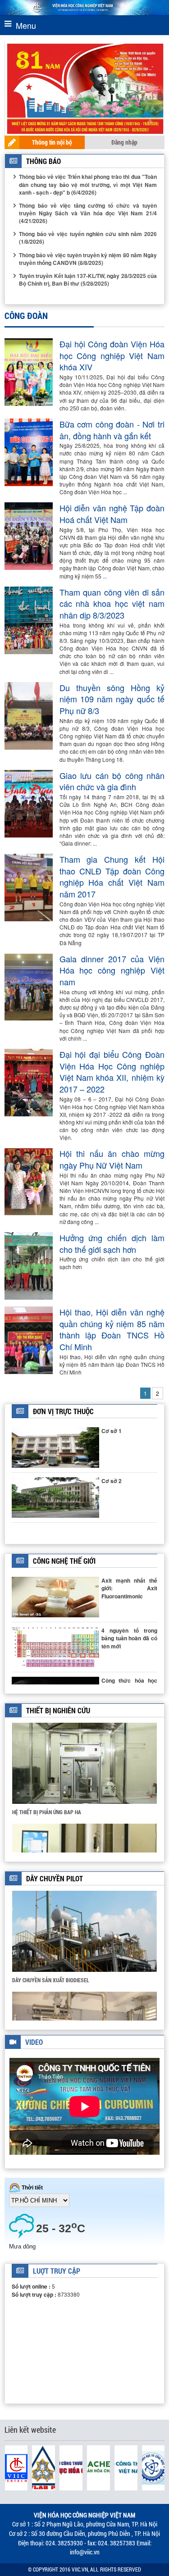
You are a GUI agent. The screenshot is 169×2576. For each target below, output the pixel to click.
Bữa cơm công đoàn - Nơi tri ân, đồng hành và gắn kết (112, 430)
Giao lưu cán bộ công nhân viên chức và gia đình (112, 781)
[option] (84, 1773)
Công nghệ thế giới (64, 1561)
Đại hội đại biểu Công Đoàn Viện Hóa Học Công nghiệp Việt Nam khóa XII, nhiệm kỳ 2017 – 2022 (112, 1072)
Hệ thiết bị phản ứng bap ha (47, 1812)
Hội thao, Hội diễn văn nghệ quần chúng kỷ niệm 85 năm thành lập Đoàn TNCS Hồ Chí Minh (112, 1329)
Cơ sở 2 (112, 1481)
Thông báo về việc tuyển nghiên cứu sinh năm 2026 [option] (88, 238)
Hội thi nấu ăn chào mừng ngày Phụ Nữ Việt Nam (112, 1159)
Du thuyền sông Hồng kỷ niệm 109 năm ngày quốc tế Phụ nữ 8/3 (112, 699)
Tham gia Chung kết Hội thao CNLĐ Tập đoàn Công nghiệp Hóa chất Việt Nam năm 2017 (112, 877)
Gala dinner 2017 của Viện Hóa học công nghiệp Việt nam (112, 970)
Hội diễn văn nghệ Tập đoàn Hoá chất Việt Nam (112, 514)
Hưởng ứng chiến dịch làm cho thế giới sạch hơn (112, 1244)
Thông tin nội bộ (52, 142)
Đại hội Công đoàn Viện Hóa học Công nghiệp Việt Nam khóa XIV (112, 355)
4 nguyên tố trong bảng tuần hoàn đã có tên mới (129, 1638)
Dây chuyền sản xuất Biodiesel (51, 1980)
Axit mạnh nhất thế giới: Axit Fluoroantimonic (129, 1588)
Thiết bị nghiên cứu (58, 1710)
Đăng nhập (124, 142)
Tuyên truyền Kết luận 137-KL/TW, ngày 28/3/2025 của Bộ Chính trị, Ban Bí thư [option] (88, 280)
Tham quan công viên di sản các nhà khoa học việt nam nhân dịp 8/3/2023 (112, 604)
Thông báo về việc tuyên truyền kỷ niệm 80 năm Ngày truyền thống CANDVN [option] (88, 259)
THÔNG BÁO (43, 161)
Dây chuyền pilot (55, 1878)
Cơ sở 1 (112, 1431)
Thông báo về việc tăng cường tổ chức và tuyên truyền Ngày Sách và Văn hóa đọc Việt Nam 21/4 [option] (88, 213)
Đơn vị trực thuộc (63, 1411)
